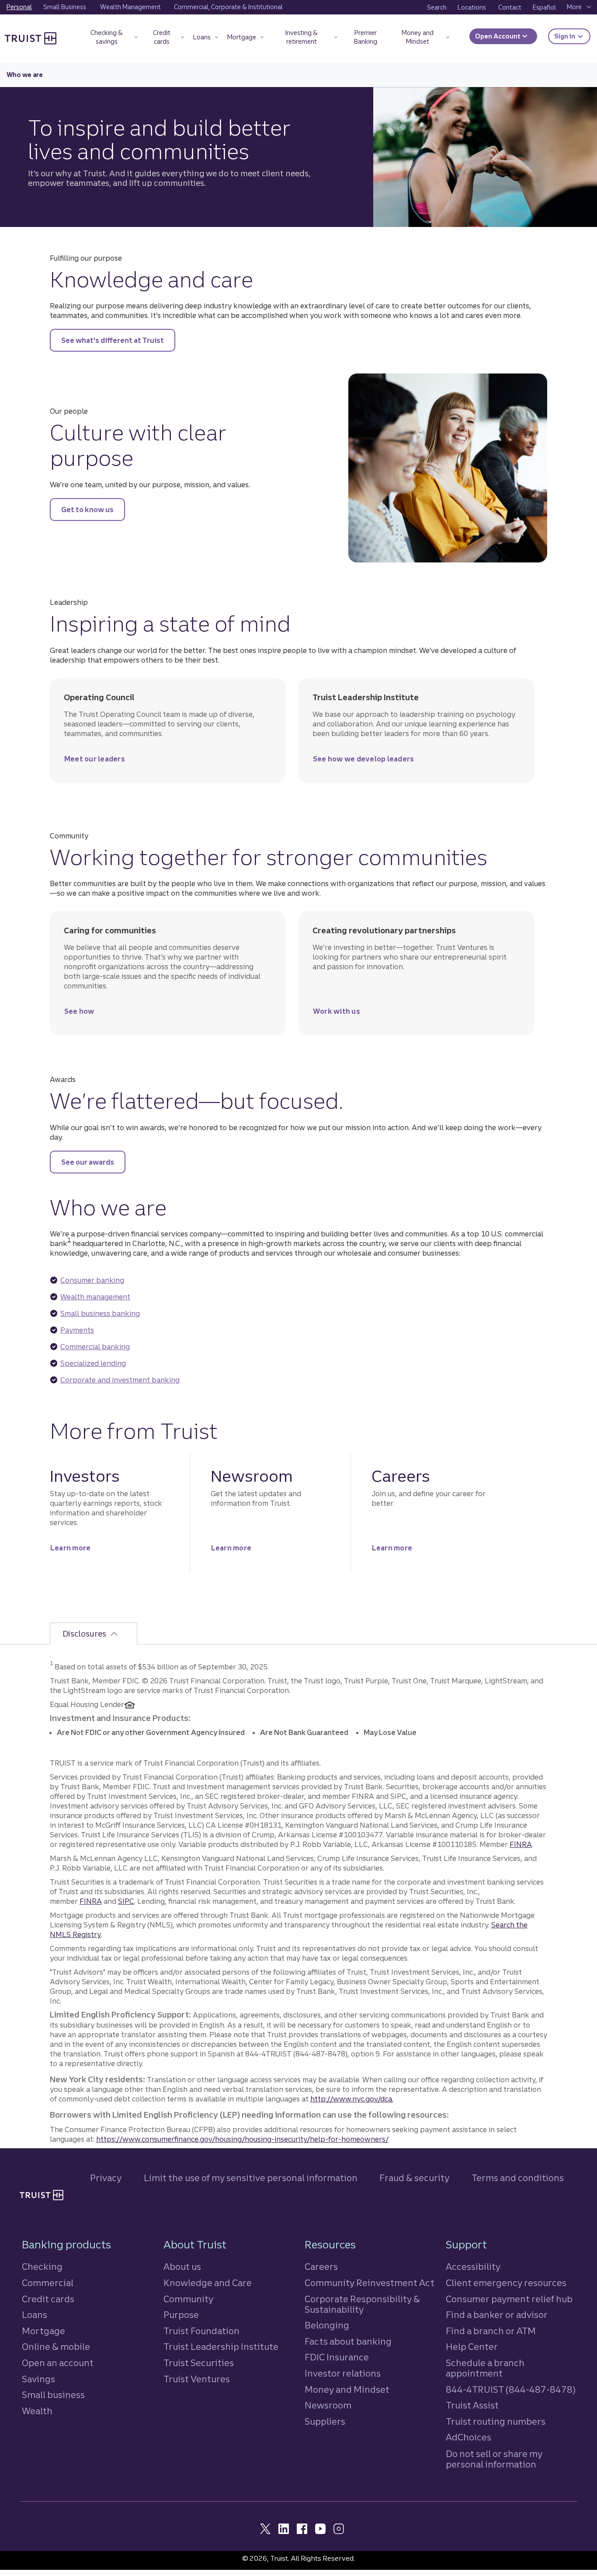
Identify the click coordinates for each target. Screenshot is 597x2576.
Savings (38, 2379)
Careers (321, 2267)
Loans (35, 2315)
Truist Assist (472, 2405)
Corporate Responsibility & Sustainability (362, 2304)
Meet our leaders (95, 761)
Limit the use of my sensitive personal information (251, 2178)
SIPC (126, 1901)
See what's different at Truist (113, 340)
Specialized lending (93, 1363)
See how (79, 1014)
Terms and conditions (518, 2178)
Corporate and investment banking (120, 1380)
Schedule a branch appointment (485, 2368)
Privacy (106, 2178)
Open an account (58, 2363)
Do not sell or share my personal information (494, 2459)
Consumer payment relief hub (509, 2299)
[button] (111, 39)
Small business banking (100, 1313)
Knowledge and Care (208, 2283)
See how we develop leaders (364, 761)
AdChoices (469, 2437)
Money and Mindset (347, 2389)
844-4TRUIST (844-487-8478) (511, 2389)
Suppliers (325, 2421)
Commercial (48, 2283)
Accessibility (473, 2267)
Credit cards (48, 2299)
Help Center (472, 2347)
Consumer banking (92, 1280)
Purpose (181, 2315)
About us (182, 2267)
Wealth (37, 2411)
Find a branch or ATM (491, 2331)
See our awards (88, 1162)
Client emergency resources (506, 2283)
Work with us (337, 1014)
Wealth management (95, 1297)
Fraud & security (414, 2178)
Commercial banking (95, 1347)
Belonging (327, 2325)
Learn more (71, 1550)
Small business (53, 2395)
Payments (77, 1330)
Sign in (572, 36)
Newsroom (328, 2405)
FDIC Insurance (337, 2357)
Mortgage (43, 2331)
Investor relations (343, 2373)
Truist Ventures (197, 2379)
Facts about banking (348, 2341)
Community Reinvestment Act (370, 2283)
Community (188, 2299)
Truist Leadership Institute (221, 2347)
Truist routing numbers (496, 2421)
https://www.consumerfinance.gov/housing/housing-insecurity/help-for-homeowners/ (242, 2139)
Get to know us (87, 510)
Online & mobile (56, 2347)
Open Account (498, 36)
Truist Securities (199, 2363)
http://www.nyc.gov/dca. (352, 2099)
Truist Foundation (201, 2331)
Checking (42, 2267)
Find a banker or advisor (497, 2315)
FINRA (521, 1844)
